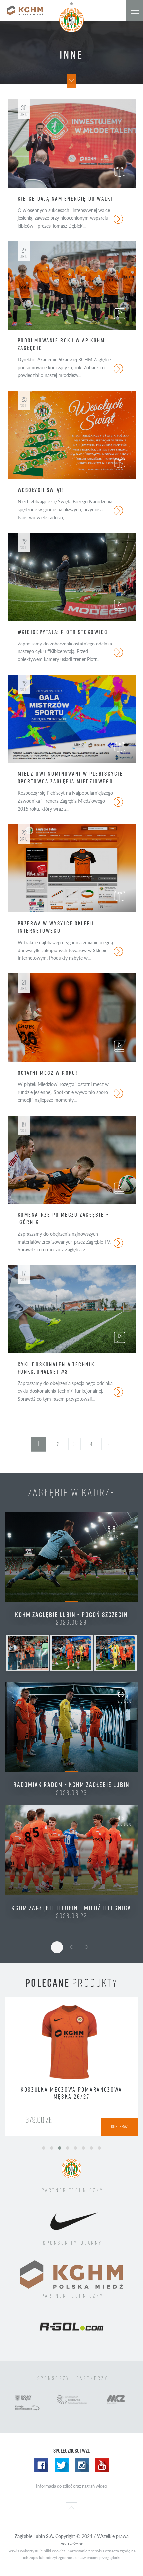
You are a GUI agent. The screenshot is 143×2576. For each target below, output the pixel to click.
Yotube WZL (102, 2481)
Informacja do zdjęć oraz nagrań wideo (71, 2501)
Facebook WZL (41, 2481)
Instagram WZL (82, 2481)
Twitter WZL (62, 2481)
